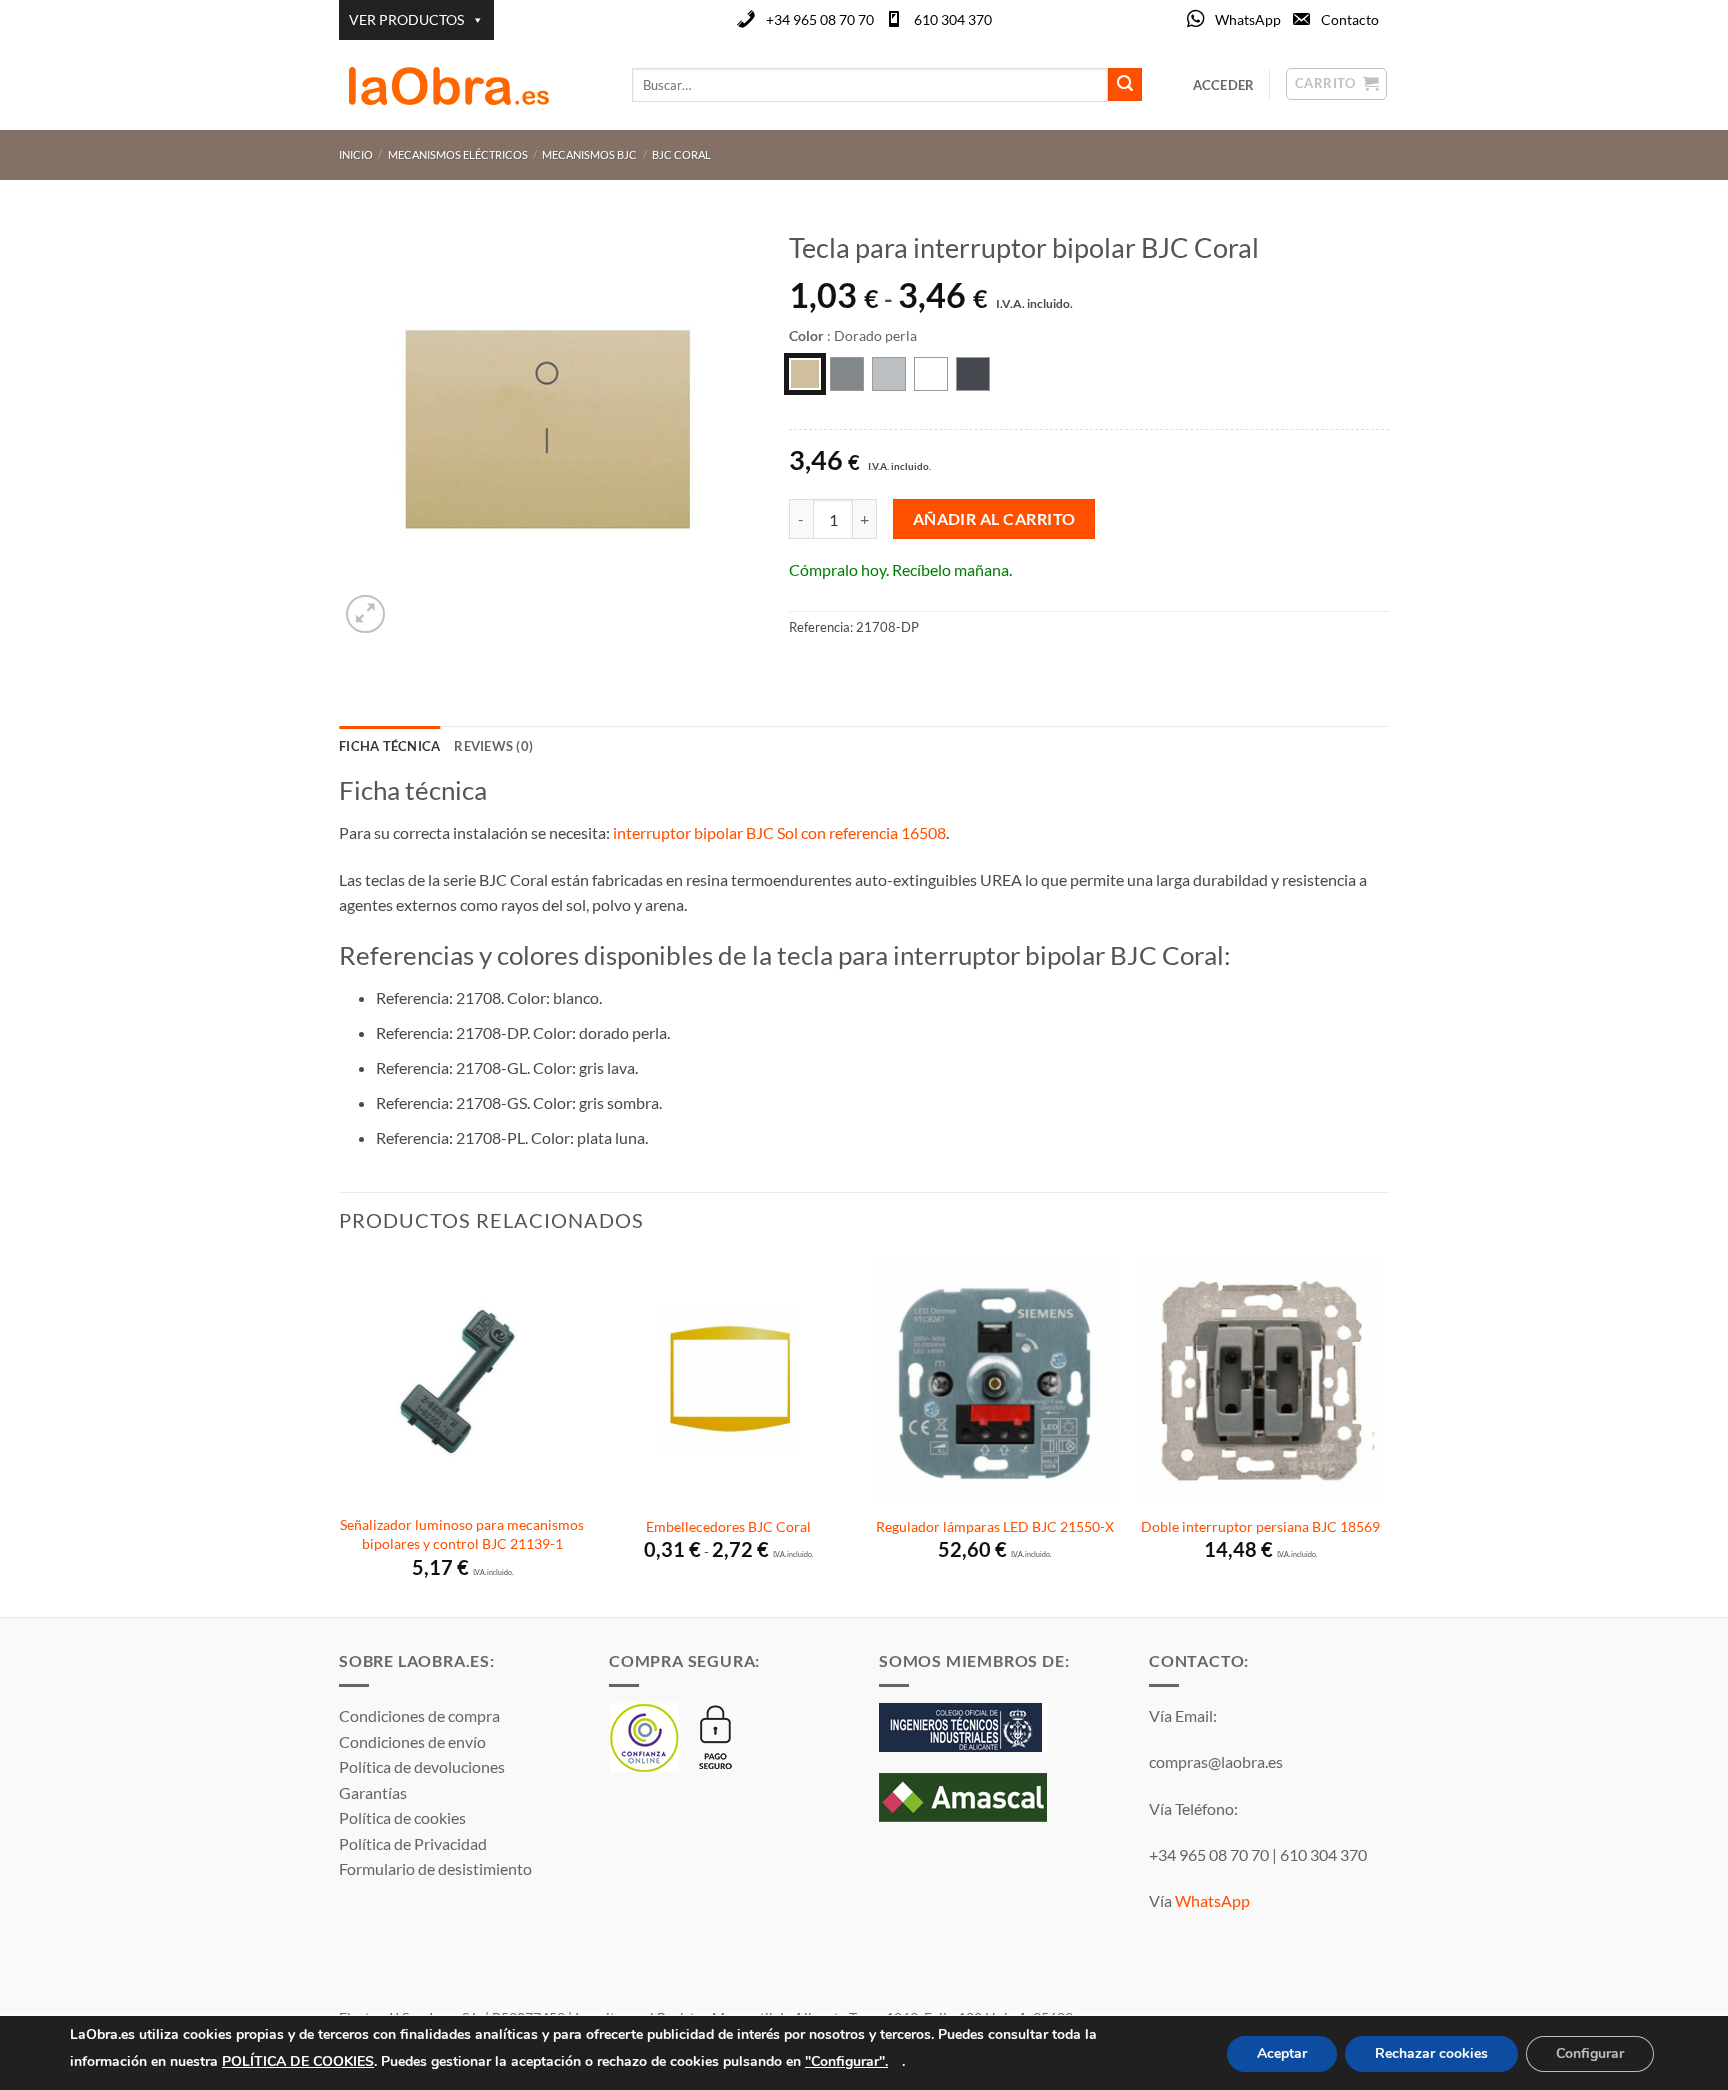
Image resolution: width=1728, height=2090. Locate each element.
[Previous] (340, 1435)
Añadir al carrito (994, 519)
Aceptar (1282, 2053)
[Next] (1383, 1435)
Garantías (373, 1792)
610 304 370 (953, 19)
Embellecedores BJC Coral (728, 1526)
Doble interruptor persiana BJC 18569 (1260, 1526)
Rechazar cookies (1431, 2053)
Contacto (1350, 19)
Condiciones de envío (412, 1741)
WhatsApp (1248, 19)
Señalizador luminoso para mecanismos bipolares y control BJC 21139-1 (462, 1534)
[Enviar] (1125, 85)
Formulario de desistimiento (435, 1868)
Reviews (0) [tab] (493, 746)
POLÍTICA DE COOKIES (298, 2060)
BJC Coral (681, 154)
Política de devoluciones (422, 1766)
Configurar (1590, 2053)
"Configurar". (846, 2060)
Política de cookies (402, 1817)
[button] (365, 614)
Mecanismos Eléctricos (458, 154)
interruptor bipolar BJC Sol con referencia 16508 (779, 832)
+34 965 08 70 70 (820, 19)
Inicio (356, 154)
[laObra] (470, 85)
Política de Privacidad (413, 1843)
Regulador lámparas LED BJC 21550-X (995, 1526)
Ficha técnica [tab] (389, 746)
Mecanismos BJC (589, 154)
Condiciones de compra (419, 1715)
